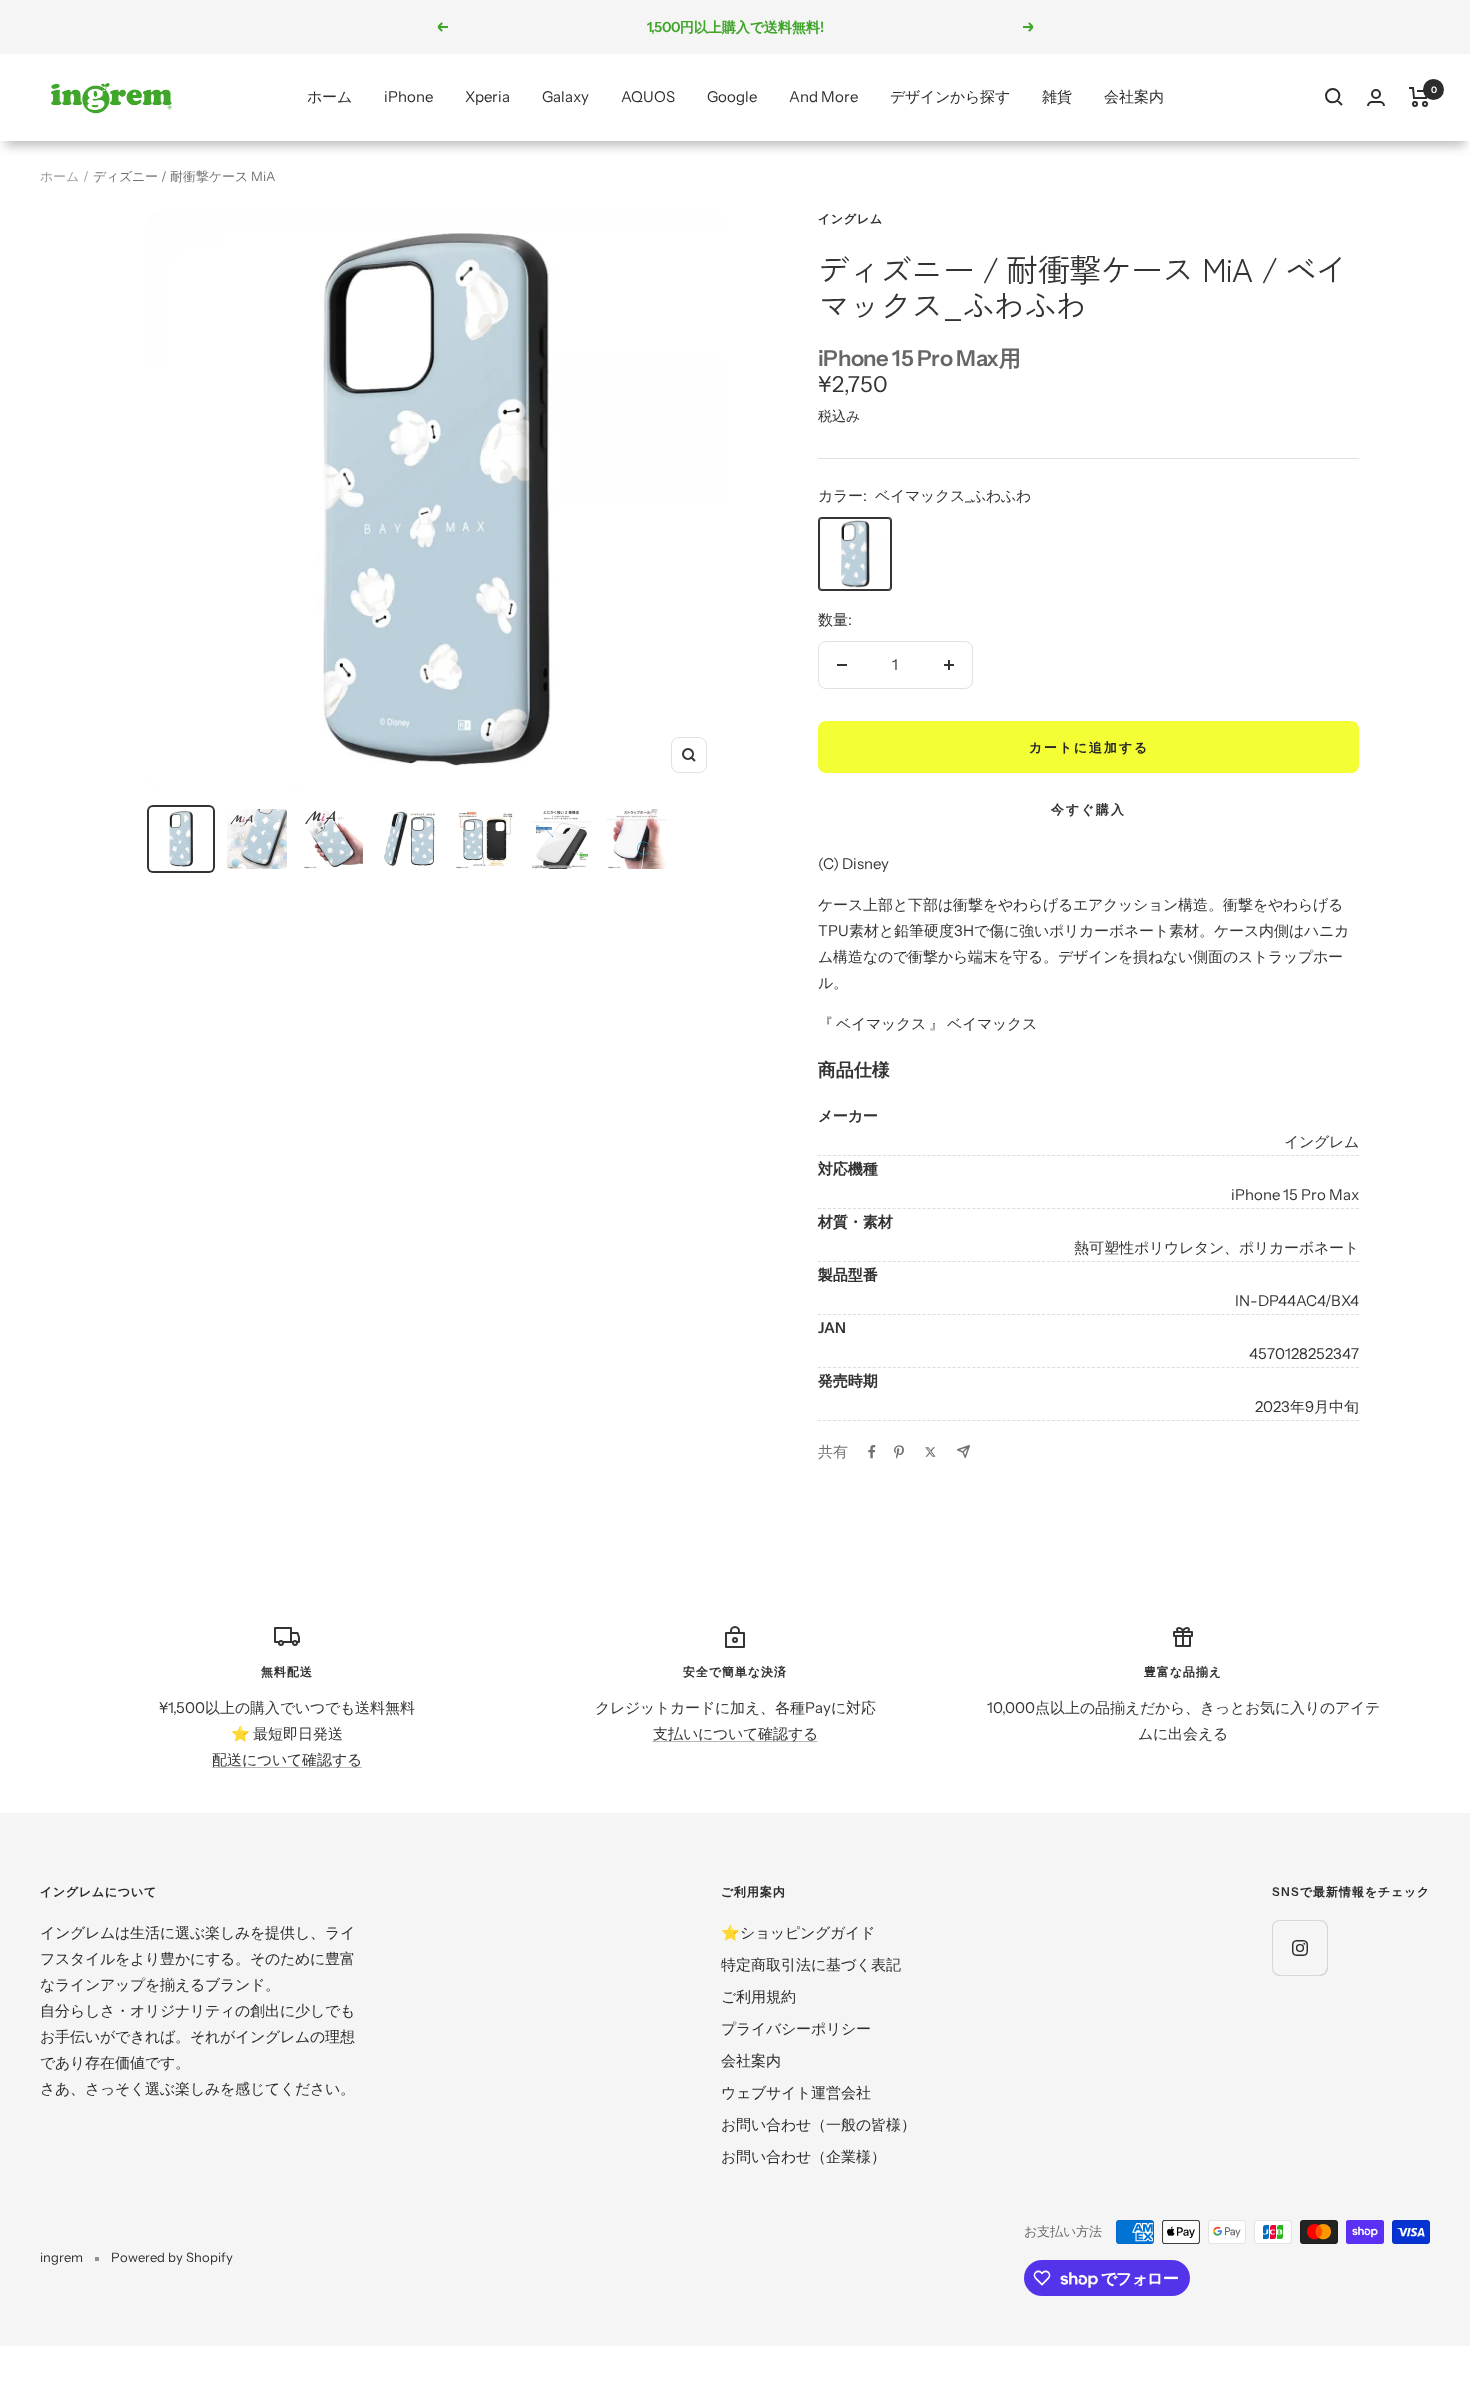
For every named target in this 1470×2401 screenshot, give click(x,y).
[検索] (1334, 97)
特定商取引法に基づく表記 (811, 1964)
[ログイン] (1376, 97)
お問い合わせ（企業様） (803, 2156)
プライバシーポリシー (796, 2028)
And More (823, 96)
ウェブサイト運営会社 (796, 2092)
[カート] (1419, 97)
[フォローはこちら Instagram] (1299, 1947)
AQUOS (648, 96)
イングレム (850, 218)
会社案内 (1134, 96)
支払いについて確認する (735, 1733)
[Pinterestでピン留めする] (899, 1452)
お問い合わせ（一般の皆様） (818, 2124)
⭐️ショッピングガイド (798, 1932)
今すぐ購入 (1088, 809)
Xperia (487, 96)
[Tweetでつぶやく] (930, 1452)
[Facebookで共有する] (872, 1452)
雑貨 (1057, 96)
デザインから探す (950, 96)
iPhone (408, 96)
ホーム (329, 96)
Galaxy (565, 96)
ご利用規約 (758, 1996)
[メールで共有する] (963, 1451)
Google (732, 96)
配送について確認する (287, 1759)
